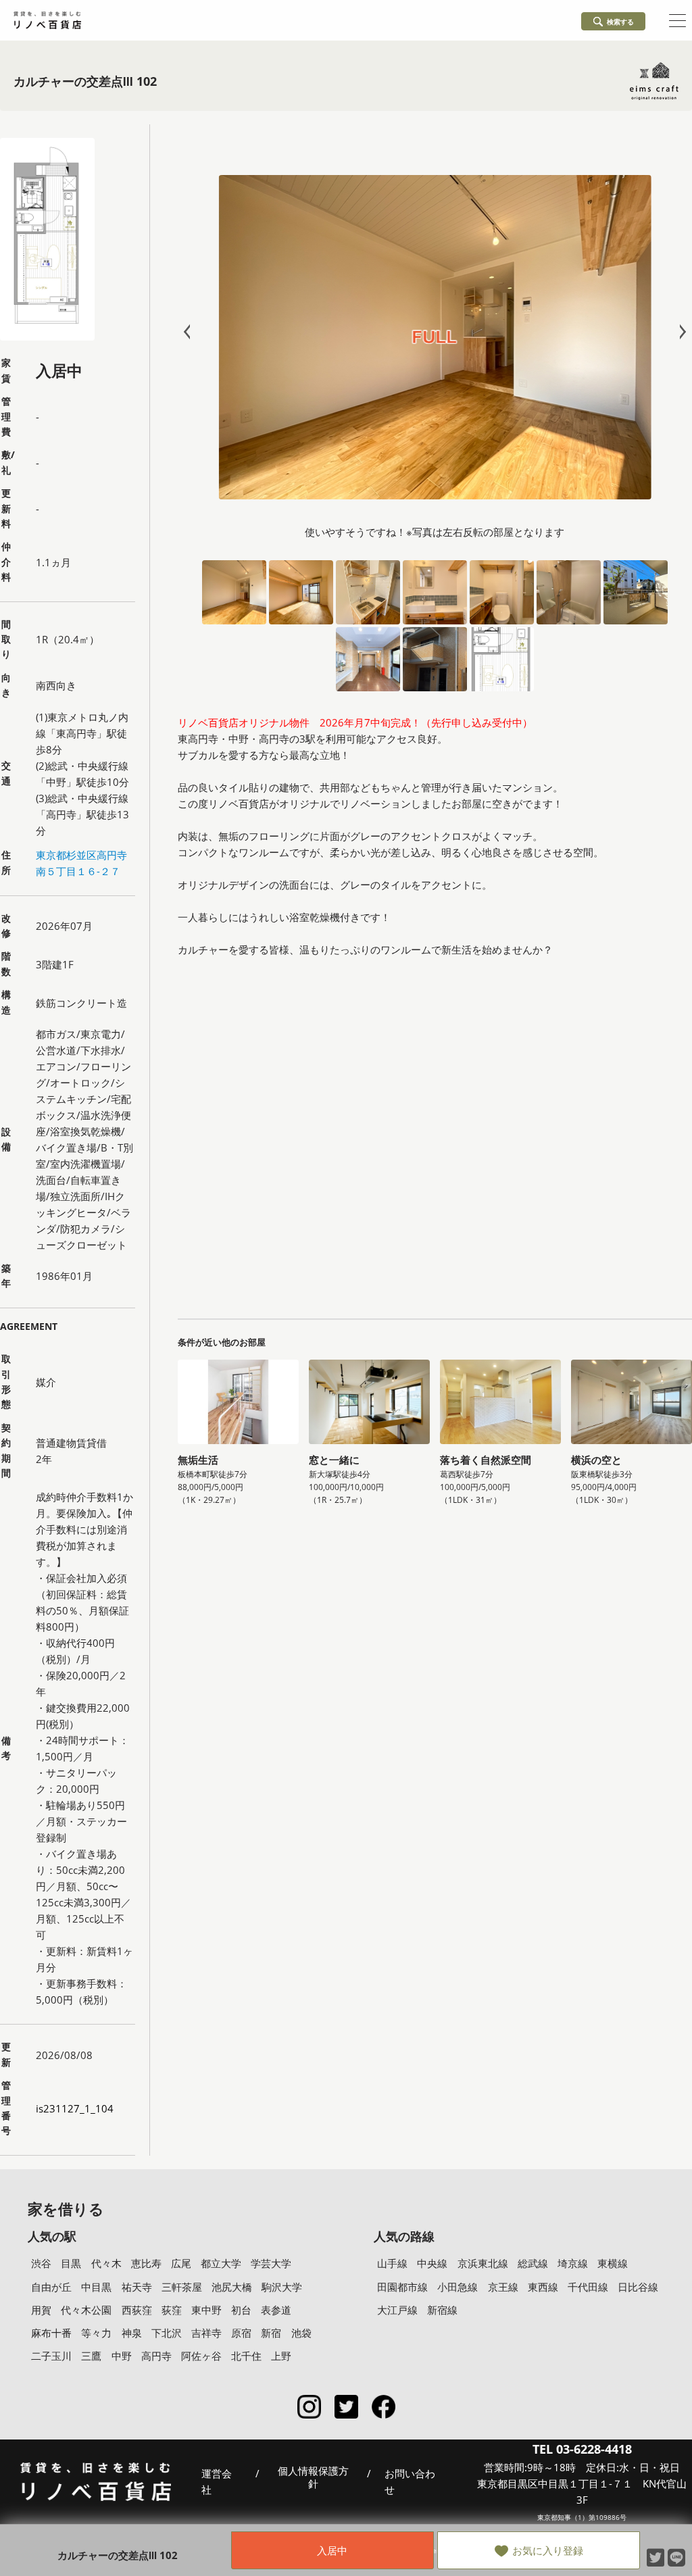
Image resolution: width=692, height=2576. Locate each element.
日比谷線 (638, 2287)
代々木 (106, 2263)
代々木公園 (86, 2310)
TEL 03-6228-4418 (582, 2449)
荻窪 (172, 2310)
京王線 (503, 2287)
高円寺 (156, 2356)
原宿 (241, 2333)
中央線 (432, 2263)
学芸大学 (271, 2263)
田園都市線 (402, 2287)
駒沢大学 (282, 2287)
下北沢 (167, 2333)
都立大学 (221, 2263)
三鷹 (91, 2356)
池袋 (301, 2333)
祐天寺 (137, 2287)
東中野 (206, 2310)
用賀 (41, 2310)
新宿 (271, 2333)
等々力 (96, 2333)
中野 (122, 2356)
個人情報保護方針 (313, 2478)
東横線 (613, 2263)
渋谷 (41, 2263)
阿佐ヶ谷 (201, 2356)
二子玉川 (51, 2356)
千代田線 (588, 2287)
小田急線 (458, 2287)
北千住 (246, 2356)
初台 (241, 2310)
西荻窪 (137, 2310)
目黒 (71, 2263)
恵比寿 (146, 2263)
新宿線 (442, 2310)
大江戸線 (397, 2310)
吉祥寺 (206, 2333)
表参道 (276, 2310)
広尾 (181, 2263)
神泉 (132, 2333)
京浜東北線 (483, 2263)
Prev (190, 332)
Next (680, 332)
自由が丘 (51, 2287)
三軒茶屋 (182, 2287)
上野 (281, 2356)
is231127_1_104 (75, 2108)
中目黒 (96, 2287)
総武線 (533, 2263)
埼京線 (573, 2263)
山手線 (392, 2263)
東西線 (543, 2287)
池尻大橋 (232, 2287)
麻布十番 (51, 2333)
